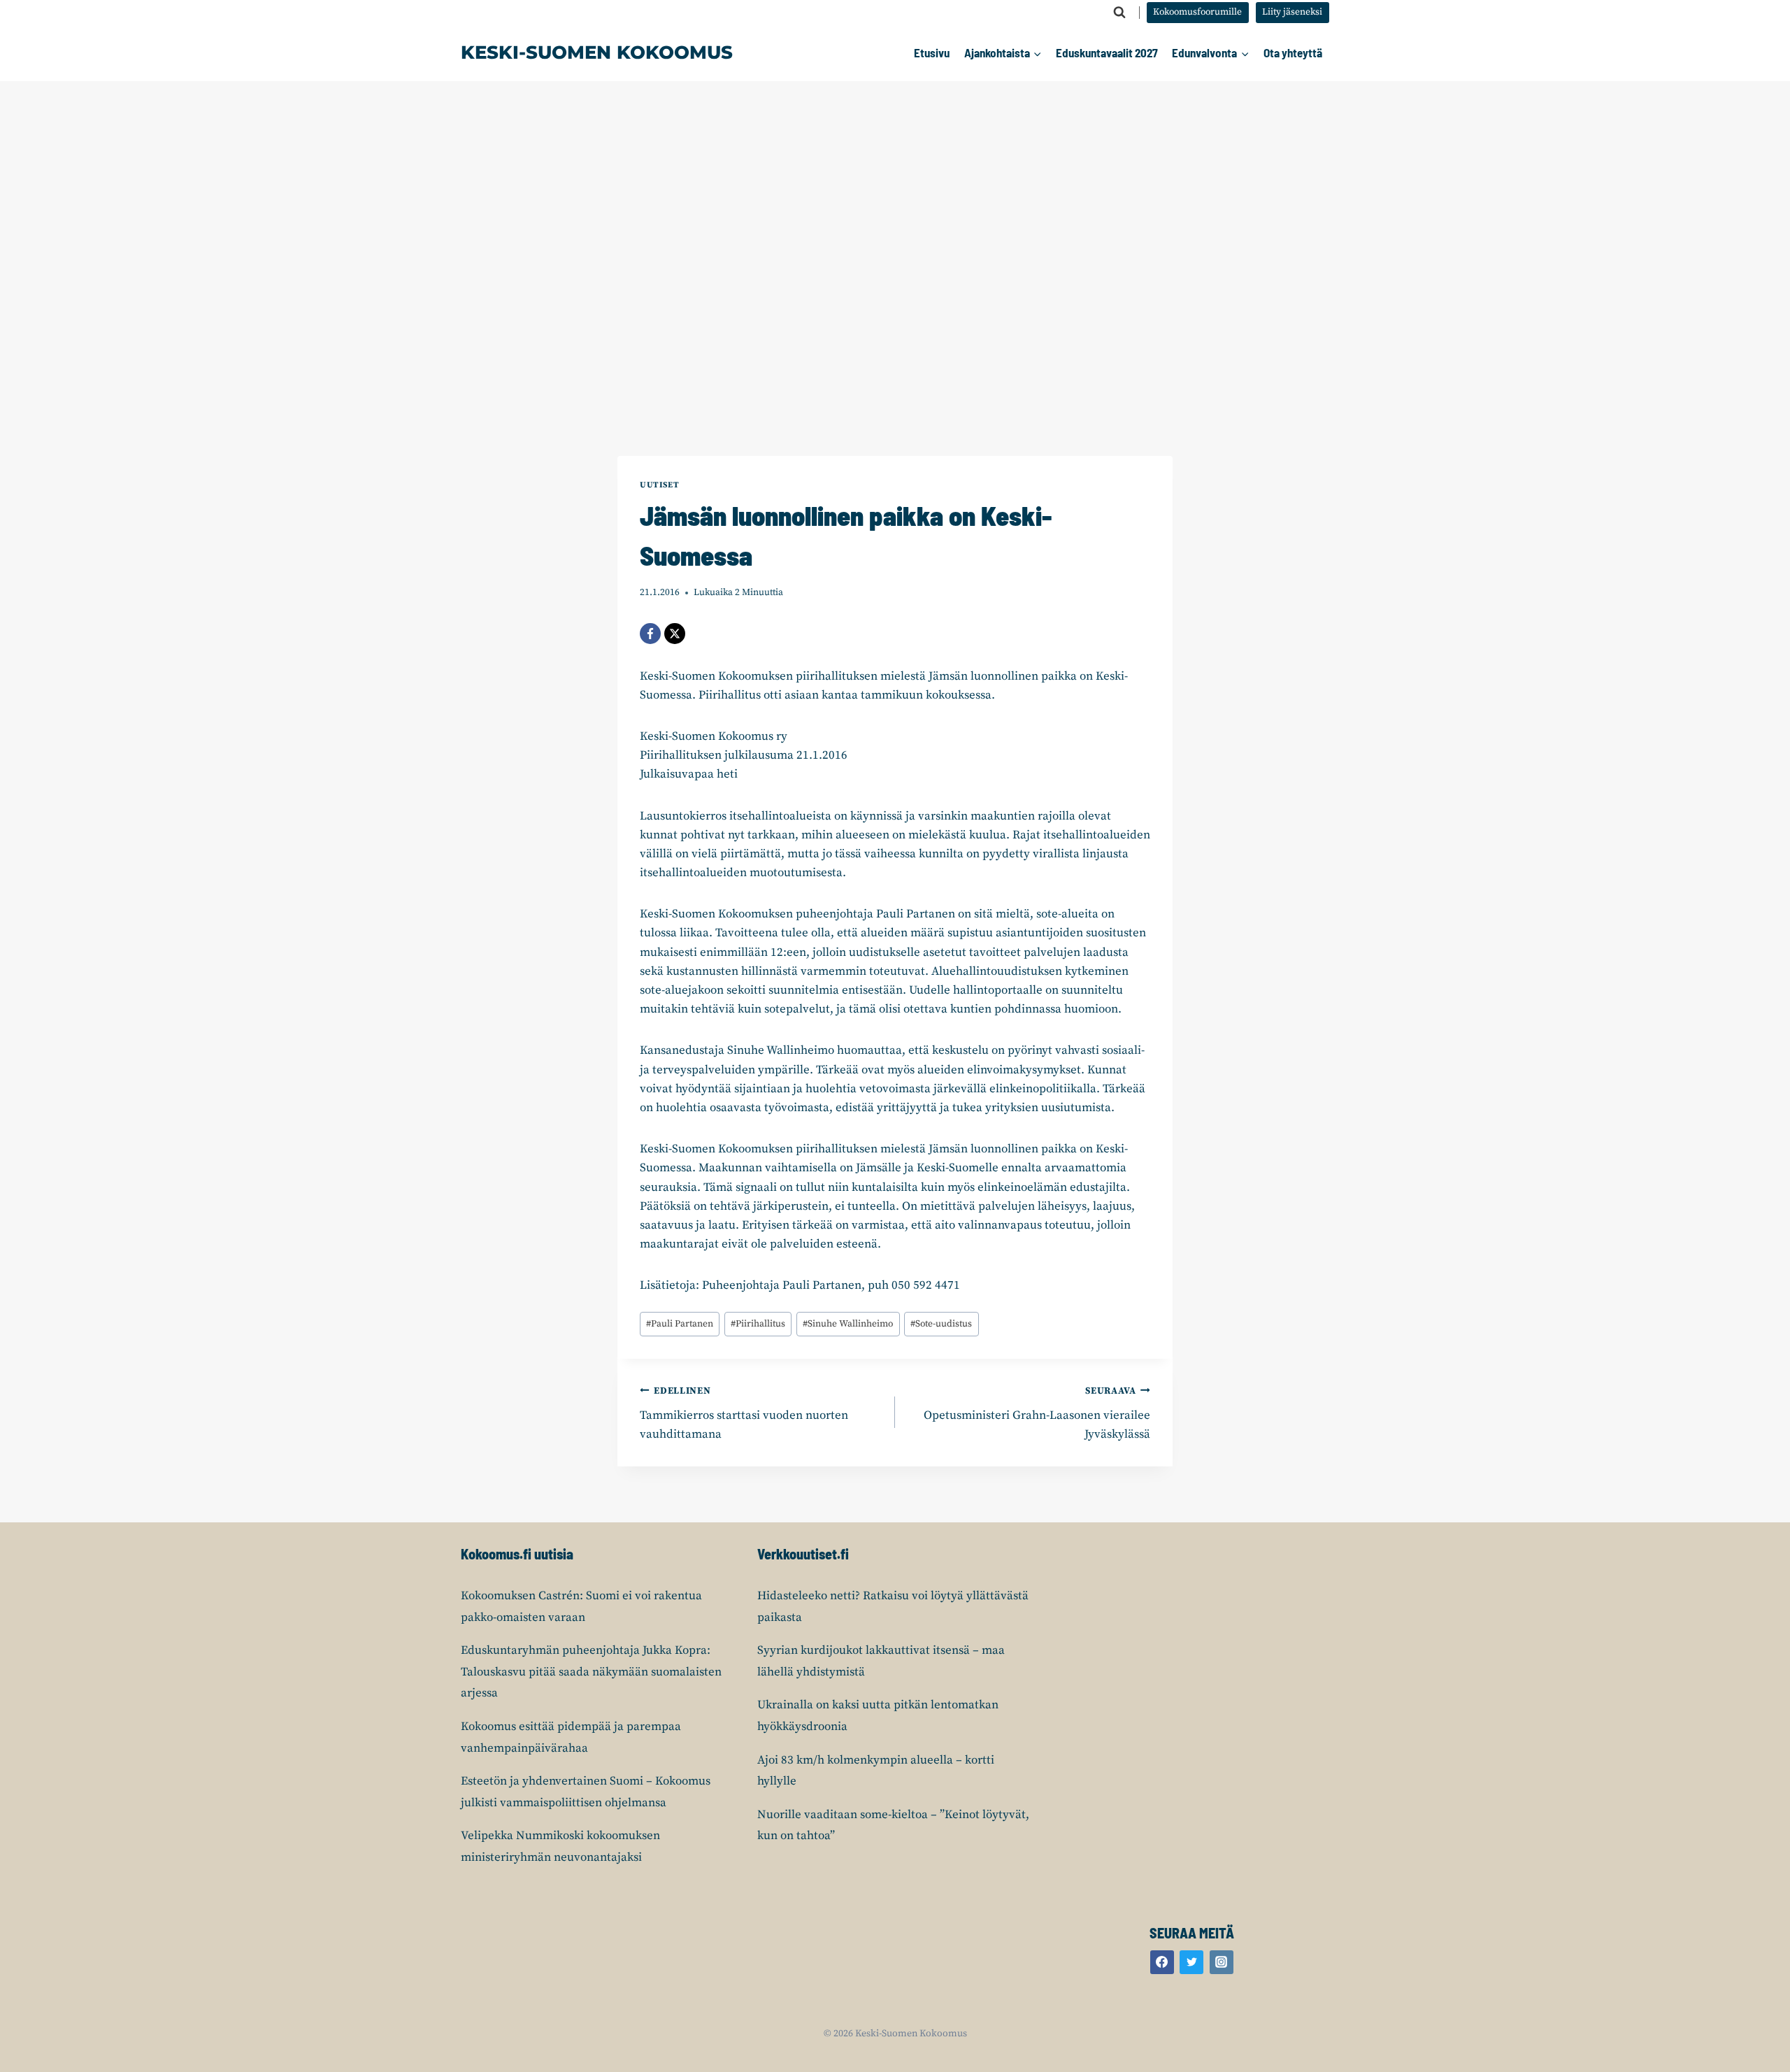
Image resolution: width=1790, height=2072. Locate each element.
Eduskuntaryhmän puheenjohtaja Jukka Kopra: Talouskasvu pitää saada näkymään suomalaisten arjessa (591, 1672)
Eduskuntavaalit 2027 (1107, 52)
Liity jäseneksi (1292, 12)
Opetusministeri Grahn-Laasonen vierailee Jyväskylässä (1037, 1414)
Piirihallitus (758, 1324)
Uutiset (659, 485)
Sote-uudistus (941, 1324)
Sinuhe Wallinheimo (848, 1324)
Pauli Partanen (680, 1324)
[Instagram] (1222, 1962)
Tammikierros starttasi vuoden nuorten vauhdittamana (744, 1414)
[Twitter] (1191, 1962)
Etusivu (932, 52)
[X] (675, 634)
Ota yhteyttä (1293, 52)
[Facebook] (650, 634)
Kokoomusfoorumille (1197, 12)
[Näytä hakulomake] (1119, 13)
